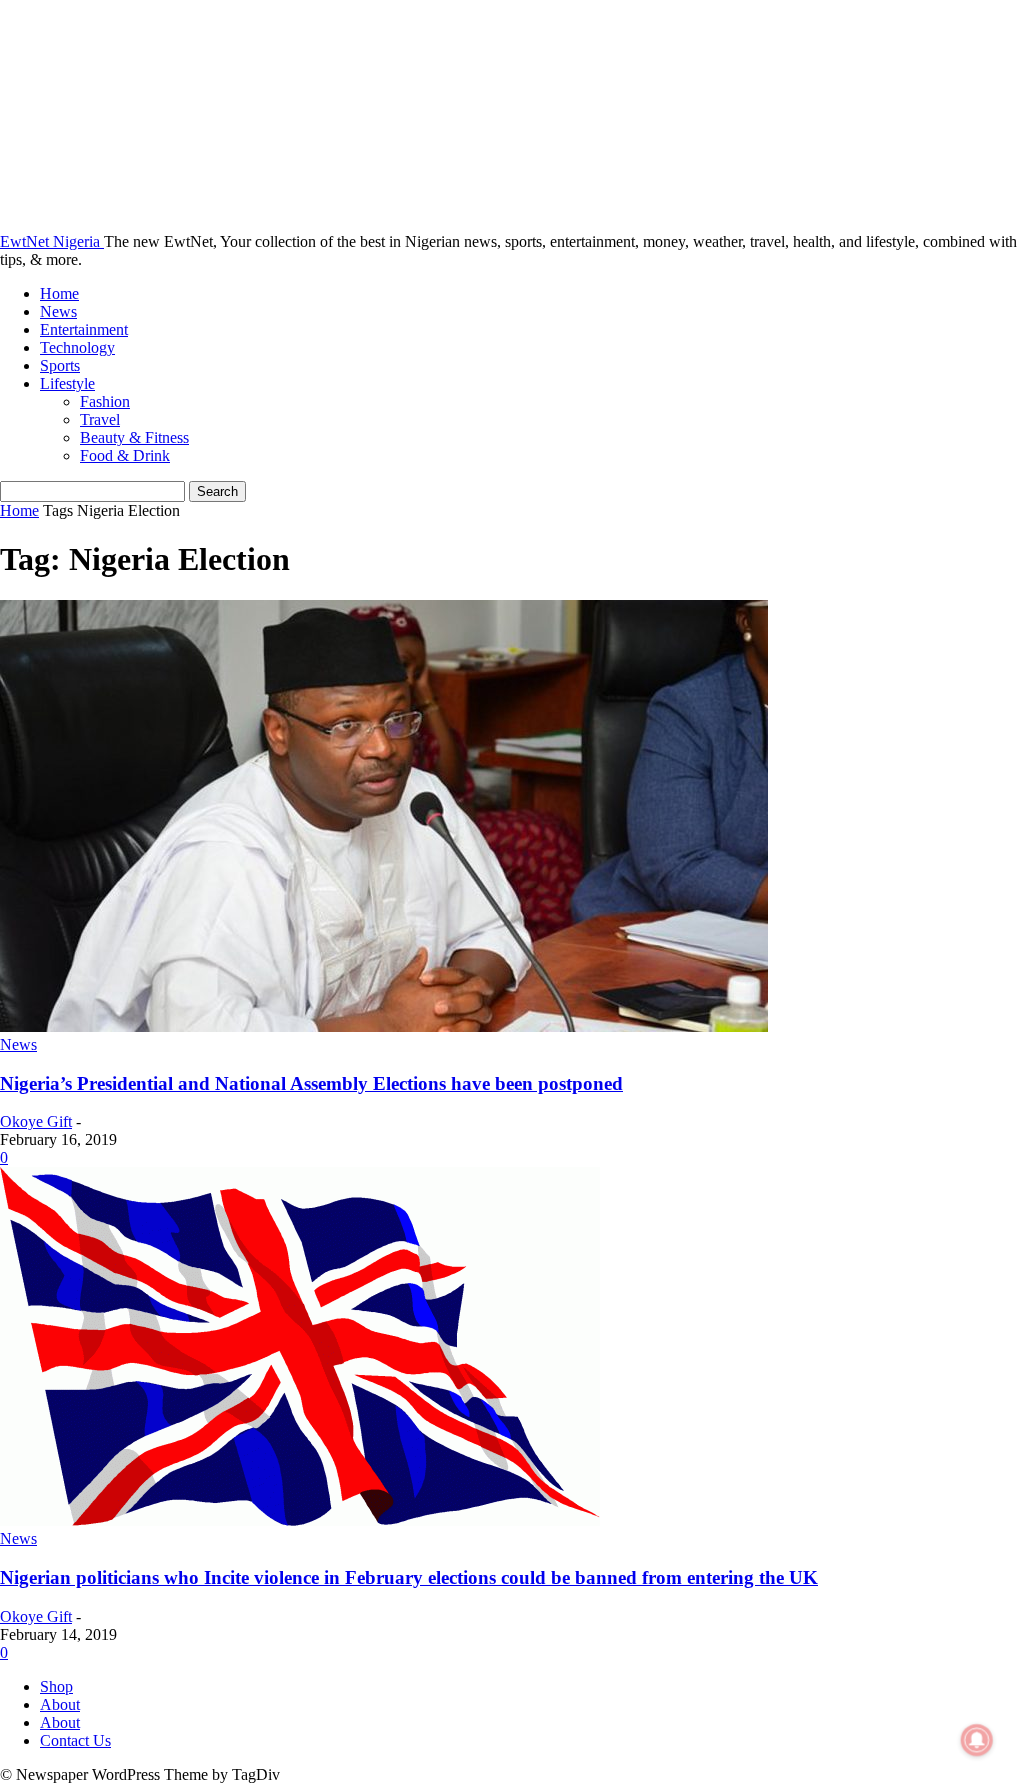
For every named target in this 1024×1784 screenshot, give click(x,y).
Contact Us (75, 1740)
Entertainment (84, 329)
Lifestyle (67, 383)
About (60, 1704)
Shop (56, 1686)
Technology (77, 347)
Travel (100, 419)
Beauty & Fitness (134, 437)
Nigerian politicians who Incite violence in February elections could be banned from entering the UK (409, 1577)
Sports (60, 365)
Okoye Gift (36, 1121)
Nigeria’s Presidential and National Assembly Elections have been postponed (311, 1083)
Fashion (105, 401)
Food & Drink (125, 455)
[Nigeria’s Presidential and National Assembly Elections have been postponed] (384, 1026)
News (58, 311)
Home (59, 293)
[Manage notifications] (977, 1740)
